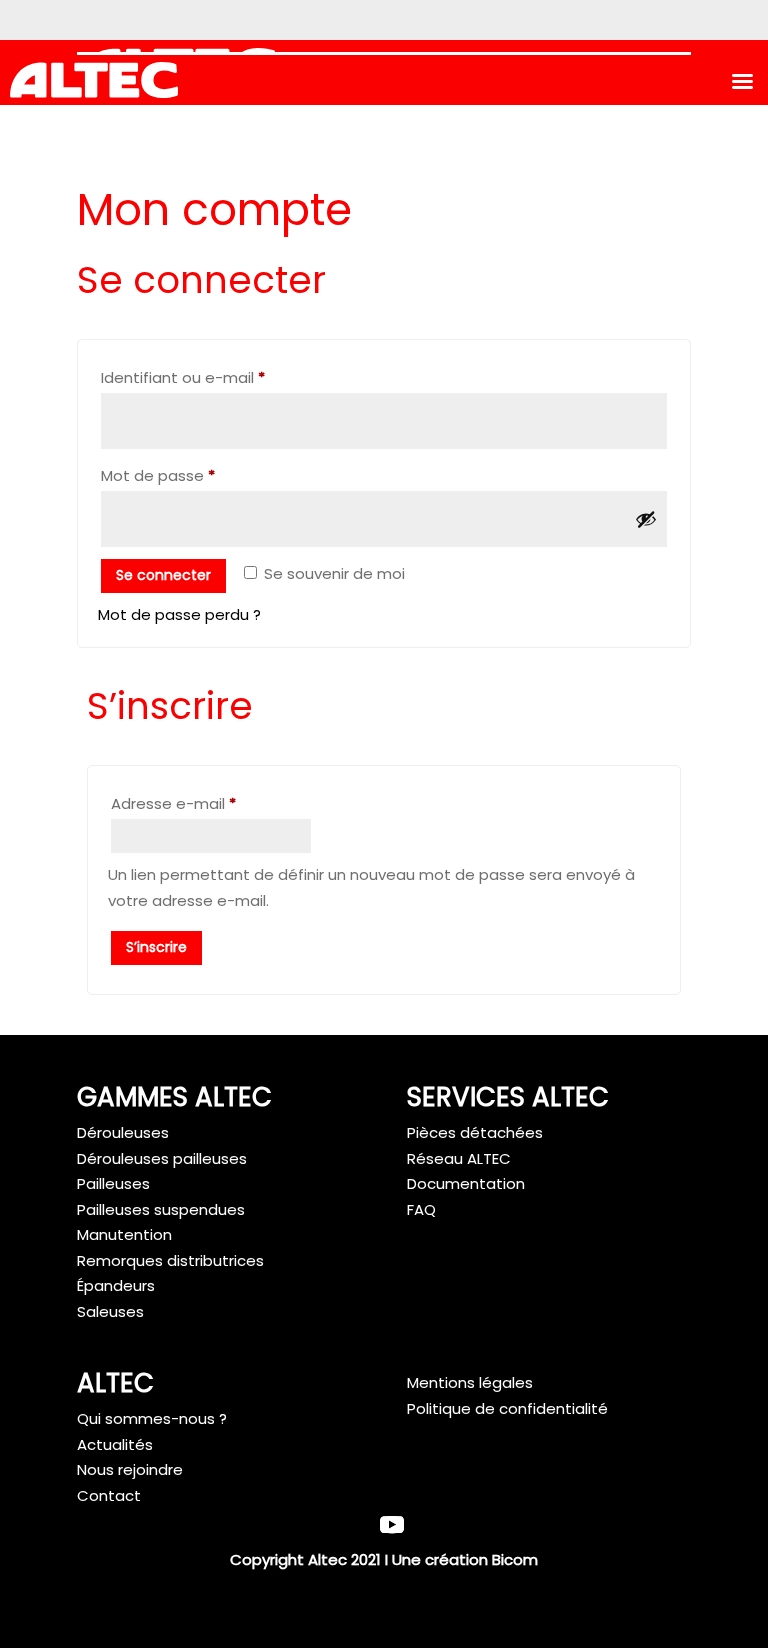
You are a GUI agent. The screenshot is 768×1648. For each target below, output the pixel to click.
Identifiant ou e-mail (224, 377)
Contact (109, 1495)
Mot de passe (199, 475)
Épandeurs (116, 1285)
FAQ (421, 1209)
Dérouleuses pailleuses (162, 1158)
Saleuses (110, 1311)
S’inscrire (156, 947)
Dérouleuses (123, 1132)
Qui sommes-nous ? (152, 1418)
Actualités (115, 1444)
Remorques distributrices (170, 1260)
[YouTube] (392, 1526)
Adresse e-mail (214, 803)
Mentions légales (470, 1382)
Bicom (515, 1559)
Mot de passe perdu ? (179, 614)
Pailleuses (113, 1183)
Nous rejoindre (130, 1469)
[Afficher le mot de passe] (646, 519)
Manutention (124, 1234)
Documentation (466, 1183)
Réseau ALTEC (459, 1158)
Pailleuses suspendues (161, 1209)
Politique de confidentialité (507, 1408)
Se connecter (163, 575)
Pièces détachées (475, 1132)
